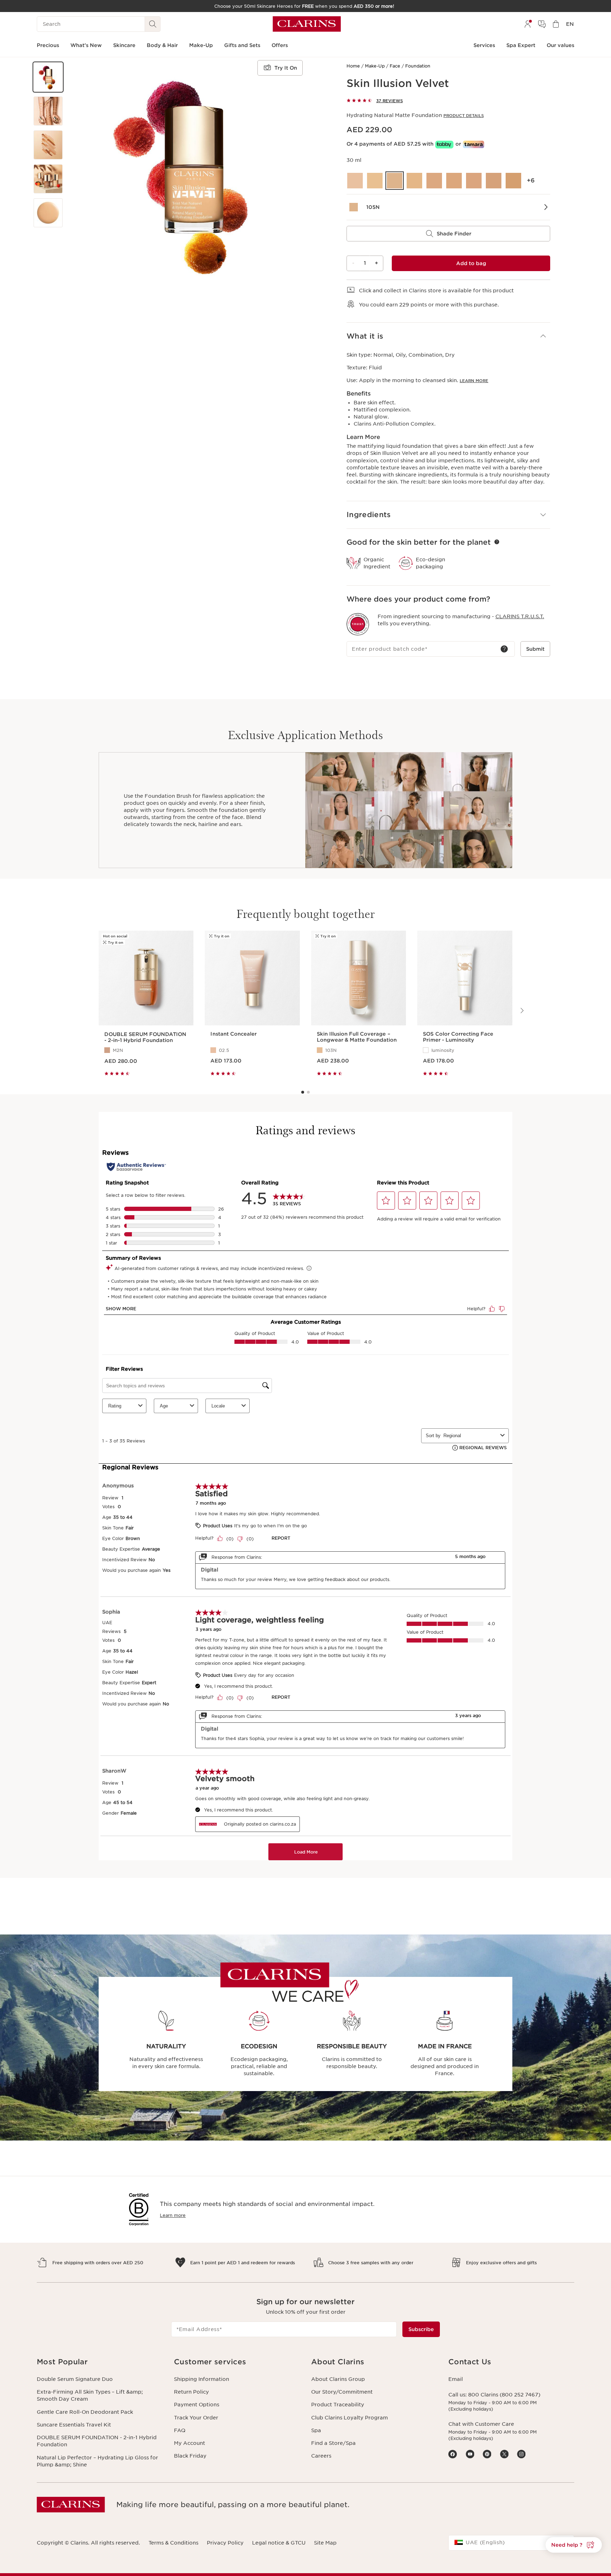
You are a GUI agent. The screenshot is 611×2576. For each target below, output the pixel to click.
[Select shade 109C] (474, 181)
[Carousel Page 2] (308, 1092)
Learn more (474, 381)
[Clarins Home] (307, 24)
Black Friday (190, 2456)
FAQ (180, 2430)
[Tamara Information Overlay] (474, 144)
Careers (321, 2456)
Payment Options (197, 2405)
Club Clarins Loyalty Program (350, 2418)
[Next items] (522, 1011)
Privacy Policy (225, 2543)
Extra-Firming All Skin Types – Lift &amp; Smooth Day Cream (90, 2395)
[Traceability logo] (358, 624)
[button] (48, 77)
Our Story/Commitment (342, 2392)
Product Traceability (338, 2405)
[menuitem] (528, 24)
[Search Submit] (153, 24)
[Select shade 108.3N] (454, 181)
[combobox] (511, 2543)
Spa (316, 2430)
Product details (464, 116)
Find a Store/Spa (333, 2443)
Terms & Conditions (173, 2543)
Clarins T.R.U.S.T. (520, 616)
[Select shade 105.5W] (414, 181)
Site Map (325, 2543)
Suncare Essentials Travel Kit (74, 2425)
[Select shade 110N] (494, 181)
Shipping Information (202, 2379)
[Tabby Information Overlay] (444, 144)
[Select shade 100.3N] (355, 181)
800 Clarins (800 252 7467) (504, 2395)
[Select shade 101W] (375, 181)
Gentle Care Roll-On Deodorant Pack (85, 2412)
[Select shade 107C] (434, 181)
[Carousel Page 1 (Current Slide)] (303, 1092)
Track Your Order (196, 2418)
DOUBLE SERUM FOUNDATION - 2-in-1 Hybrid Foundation (97, 2441)
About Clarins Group (338, 2379)
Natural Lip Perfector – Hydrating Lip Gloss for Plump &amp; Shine (97, 2461)
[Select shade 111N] (513, 181)
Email (456, 2379)
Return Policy (191, 2392)
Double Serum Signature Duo (75, 2379)
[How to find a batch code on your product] (504, 649)
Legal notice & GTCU (279, 2543)
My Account (190, 2443)
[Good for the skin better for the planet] (497, 542)
